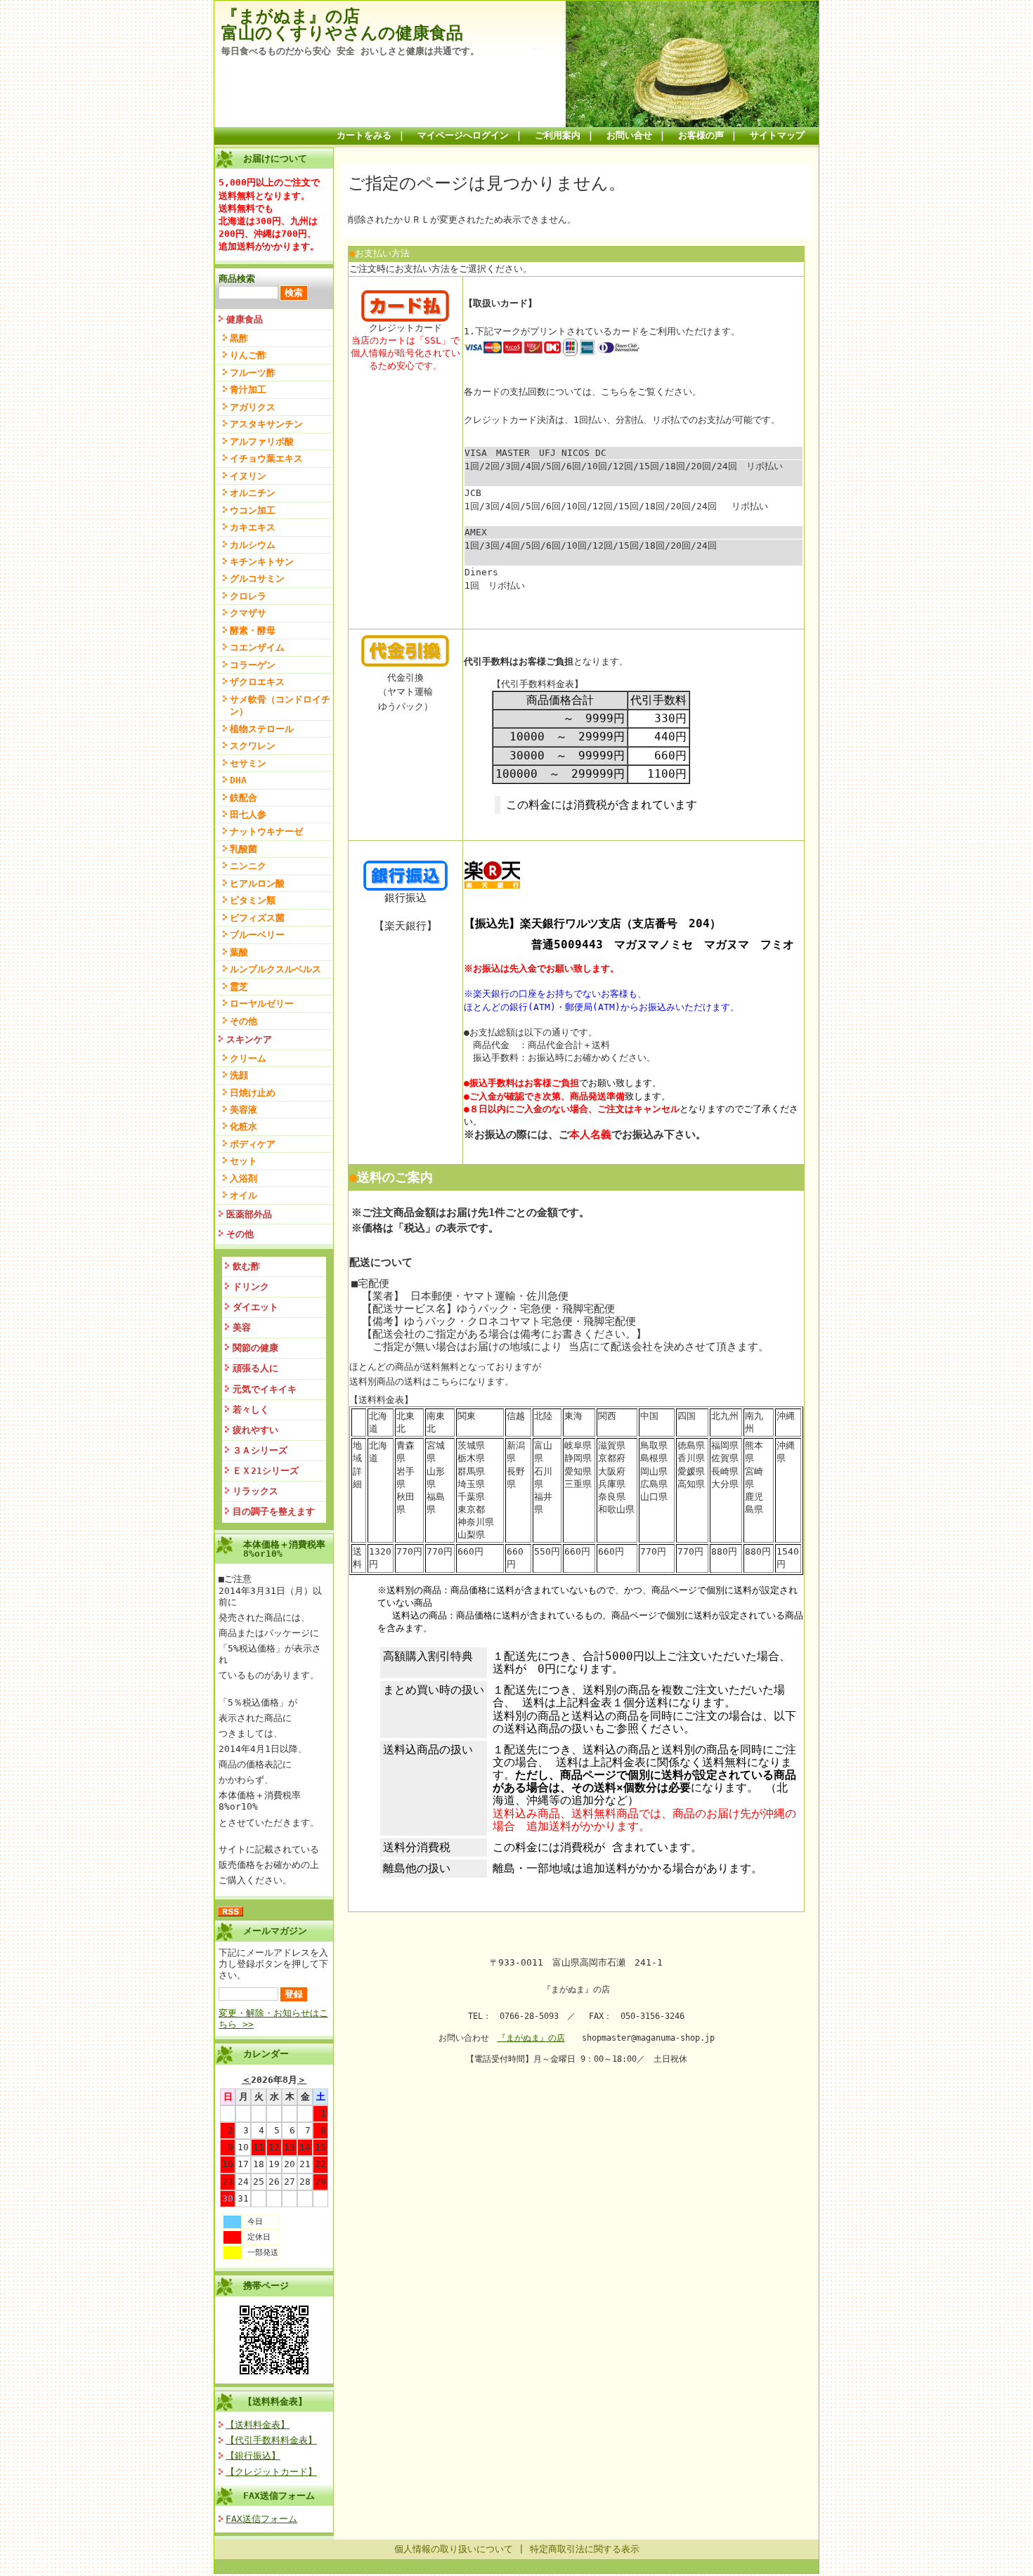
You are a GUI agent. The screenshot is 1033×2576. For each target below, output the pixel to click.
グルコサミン (257, 578)
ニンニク (248, 866)
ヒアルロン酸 (257, 883)
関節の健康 (255, 1348)
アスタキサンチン (266, 424)
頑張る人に (255, 1368)
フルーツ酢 (253, 373)
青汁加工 (248, 390)
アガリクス (253, 407)
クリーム (248, 1058)
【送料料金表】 (275, 2401)
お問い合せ (629, 135)
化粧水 (243, 1126)
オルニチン (253, 493)
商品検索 (237, 279)
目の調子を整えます (274, 1511)
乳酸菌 (243, 849)
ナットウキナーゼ (266, 831)
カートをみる (364, 135)
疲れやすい (255, 1430)
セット (243, 1161)
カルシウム (253, 545)
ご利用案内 (558, 135)
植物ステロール (262, 729)
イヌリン (248, 476)
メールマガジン (275, 1931)
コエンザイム (257, 647)
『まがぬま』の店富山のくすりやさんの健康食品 (342, 25)
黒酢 (239, 338)
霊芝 (239, 987)
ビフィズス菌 (257, 918)
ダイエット (255, 1307)
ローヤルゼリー (262, 1003)
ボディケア (253, 1144)
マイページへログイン (463, 135)
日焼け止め (253, 1093)
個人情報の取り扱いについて (454, 2549)
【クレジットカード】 (271, 2472)
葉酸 (239, 952)
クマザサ (248, 613)
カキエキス (253, 527)
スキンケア (249, 1039)
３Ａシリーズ (260, 1450)
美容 (242, 1327)
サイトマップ (777, 135)
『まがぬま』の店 (531, 2038)
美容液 (243, 1110)
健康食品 (245, 319)
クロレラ (248, 596)
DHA (238, 780)
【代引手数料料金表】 (271, 2440)
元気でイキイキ (265, 1389)
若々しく (251, 1410)
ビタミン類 (253, 900)
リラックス (255, 1491)
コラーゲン (253, 665)
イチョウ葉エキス (266, 458)
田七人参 (248, 815)
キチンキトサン (262, 562)
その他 (243, 1021)
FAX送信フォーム (279, 2496)
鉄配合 (243, 798)
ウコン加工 (253, 510)
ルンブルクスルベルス (275, 969)
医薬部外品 (249, 1214)
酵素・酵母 (253, 630)
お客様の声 (701, 135)
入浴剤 (243, 1178)
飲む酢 (246, 1266)
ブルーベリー (257, 935)
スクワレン (253, 746)
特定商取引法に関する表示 (585, 2549)
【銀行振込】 (253, 2456)
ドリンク (251, 1287)
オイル (243, 1195)
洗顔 (239, 1075)
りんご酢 (248, 355)
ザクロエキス (257, 682)
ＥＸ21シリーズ (266, 1471)
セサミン (248, 763)
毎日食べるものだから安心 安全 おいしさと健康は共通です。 (350, 51)
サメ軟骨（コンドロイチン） (280, 705)
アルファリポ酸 (262, 442)
